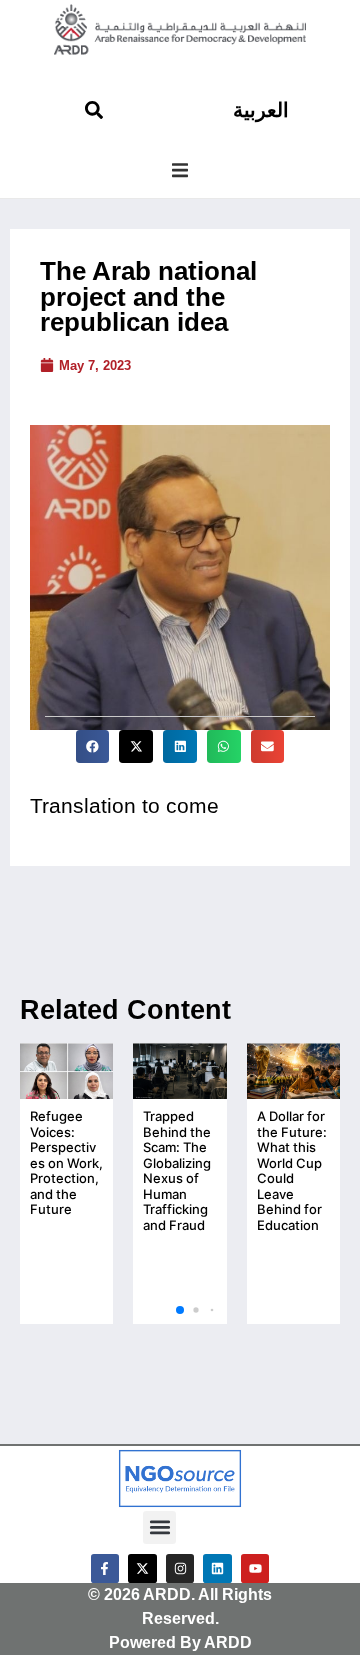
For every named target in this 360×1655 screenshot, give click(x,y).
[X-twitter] (142, 1568)
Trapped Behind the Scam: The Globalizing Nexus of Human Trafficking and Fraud (177, 1170)
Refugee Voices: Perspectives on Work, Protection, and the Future (66, 1163)
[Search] (94, 110)
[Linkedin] (217, 1568)
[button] (180, 170)
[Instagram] (180, 1568)
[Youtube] (255, 1568)
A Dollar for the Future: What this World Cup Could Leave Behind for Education (292, 1170)
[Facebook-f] (105, 1568)
